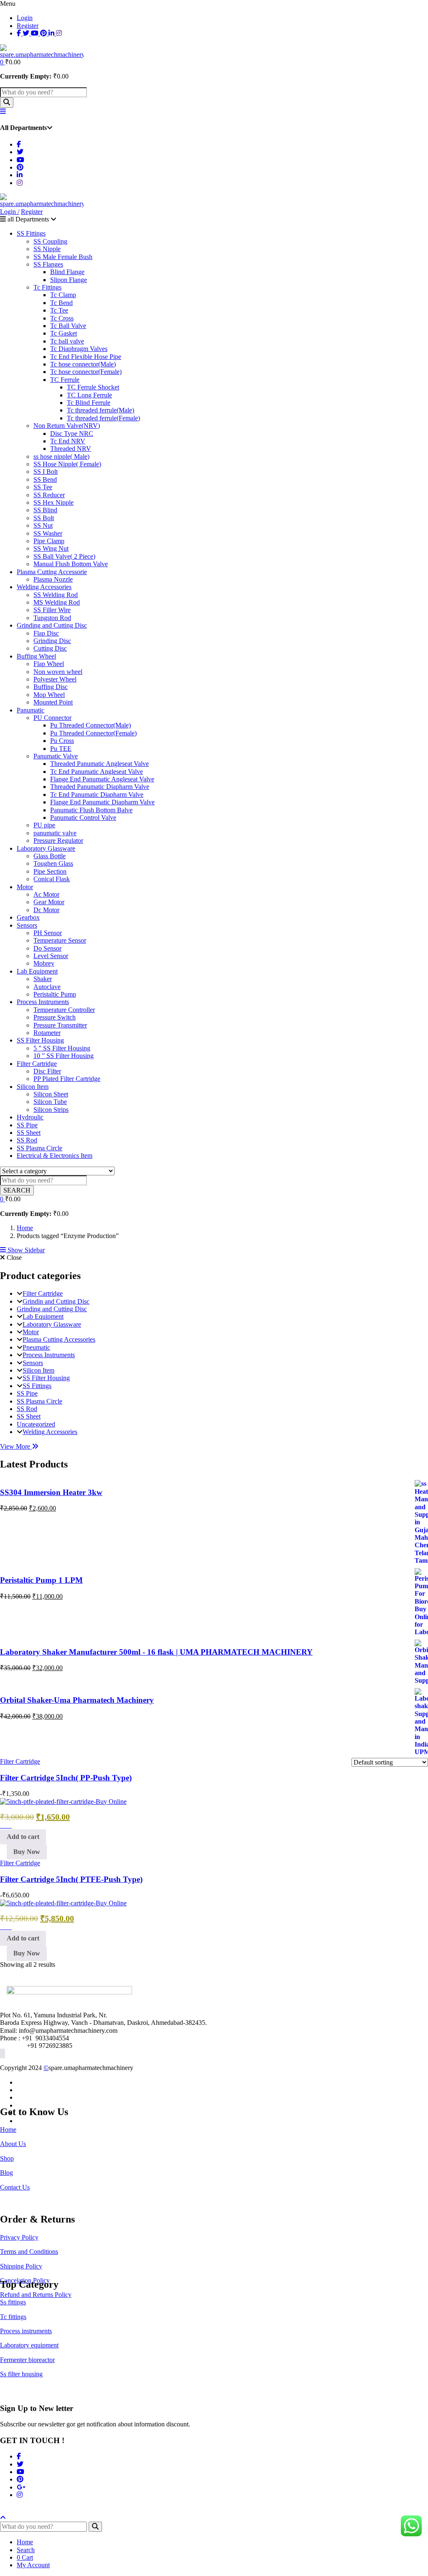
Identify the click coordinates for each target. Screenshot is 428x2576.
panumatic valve (55, 833)
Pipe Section (50, 871)
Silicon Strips (51, 1110)
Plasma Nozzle (53, 579)
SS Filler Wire (52, 610)
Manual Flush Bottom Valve (71, 564)
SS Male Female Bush (63, 257)
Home (25, 1228)
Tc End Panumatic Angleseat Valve (97, 772)
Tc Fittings (47, 287)
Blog (6, 2173)
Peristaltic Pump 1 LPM (41, 1580)
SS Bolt (44, 518)
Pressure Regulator (58, 840)
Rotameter (47, 1033)
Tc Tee (59, 310)
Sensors (27, 925)
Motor (25, 887)
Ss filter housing (21, 2374)
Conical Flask (52, 879)
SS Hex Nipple (53, 502)
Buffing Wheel (36, 656)
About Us (13, 2144)
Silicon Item (33, 1087)
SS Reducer (49, 495)
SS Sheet (29, 1133)
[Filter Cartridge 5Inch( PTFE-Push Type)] (63, 1903)
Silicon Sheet (51, 1094)
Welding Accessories (44, 587)
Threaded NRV (71, 449)
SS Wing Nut (51, 548)
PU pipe (44, 825)
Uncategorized (36, 1424)
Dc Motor (46, 910)
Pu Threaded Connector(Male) (90, 725)
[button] (3, 62)
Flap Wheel (49, 664)
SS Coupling (50, 241)
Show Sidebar (25, 1250)
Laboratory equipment (29, 2345)
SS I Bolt (46, 472)
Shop (7, 2158)
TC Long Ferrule (89, 395)
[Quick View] (8, 1825)
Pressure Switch (55, 1017)
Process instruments (26, 2331)
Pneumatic (36, 1347)
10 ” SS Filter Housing (64, 1056)
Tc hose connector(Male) (83, 364)
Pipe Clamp (49, 541)
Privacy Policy (19, 2237)
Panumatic (31, 710)
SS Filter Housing (40, 1040)
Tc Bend (61, 303)
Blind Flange (67, 272)
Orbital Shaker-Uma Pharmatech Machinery (77, 1700)
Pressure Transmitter (60, 1025)
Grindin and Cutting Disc (56, 1301)
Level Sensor (51, 956)
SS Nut (43, 525)
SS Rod (27, 1140)
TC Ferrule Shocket (93, 387)
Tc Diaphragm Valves (79, 349)
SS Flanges (48, 264)
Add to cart (23, 1837)
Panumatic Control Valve (83, 818)
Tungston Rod (52, 618)
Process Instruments (43, 1002)
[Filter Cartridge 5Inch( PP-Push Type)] (63, 1802)
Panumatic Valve (56, 756)
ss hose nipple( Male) (61, 456)
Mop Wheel (49, 695)
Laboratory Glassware (46, 848)
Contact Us (15, 2187)
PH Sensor (48, 933)
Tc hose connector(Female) (86, 372)
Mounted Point (53, 702)
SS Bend (45, 479)
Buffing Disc (51, 687)
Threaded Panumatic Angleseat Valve (99, 764)
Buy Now (27, 1852)
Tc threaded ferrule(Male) (101, 410)
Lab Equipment (37, 971)
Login (25, 18)
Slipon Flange (69, 280)
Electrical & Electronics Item (55, 1156)
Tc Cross (62, 318)
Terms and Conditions (29, 2252)
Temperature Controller (64, 1010)
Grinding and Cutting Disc (52, 625)
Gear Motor (49, 902)
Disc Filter (47, 1071)
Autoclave (47, 987)
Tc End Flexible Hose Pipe (86, 357)
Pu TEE (61, 749)
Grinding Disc (52, 641)
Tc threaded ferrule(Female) (103, 418)
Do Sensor (47, 948)
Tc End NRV (68, 441)
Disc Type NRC (72, 434)
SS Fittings (31, 233)
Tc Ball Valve (68, 326)
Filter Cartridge (37, 1064)
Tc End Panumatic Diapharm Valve (97, 795)
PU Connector (52, 718)
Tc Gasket (64, 333)
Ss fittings (13, 2302)
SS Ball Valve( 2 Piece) (64, 556)
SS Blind (45, 510)
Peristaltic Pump (55, 994)
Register (28, 26)
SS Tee (43, 487)
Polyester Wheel (55, 679)
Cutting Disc (50, 648)
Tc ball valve (67, 341)
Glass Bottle (50, 856)
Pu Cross (62, 741)
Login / (10, 212)
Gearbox (28, 917)
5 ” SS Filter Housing (62, 1048)
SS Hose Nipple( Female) (67, 464)
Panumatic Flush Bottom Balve (91, 810)
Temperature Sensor (60, 940)
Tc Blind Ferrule (89, 403)
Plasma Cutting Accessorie (52, 572)
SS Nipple (47, 249)
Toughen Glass (53, 863)
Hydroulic (30, 1117)
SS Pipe (27, 1125)
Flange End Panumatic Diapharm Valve (102, 802)
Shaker (43, 979)
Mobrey (44, 963)
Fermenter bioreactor (27, 2360)
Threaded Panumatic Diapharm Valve (100, 787)
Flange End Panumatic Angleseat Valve (102, 779)
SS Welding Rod (56, 595)
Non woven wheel (58, 672)
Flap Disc (46, 633)
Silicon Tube (50, 1102)
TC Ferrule (65, 380)
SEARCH (17, 1190)
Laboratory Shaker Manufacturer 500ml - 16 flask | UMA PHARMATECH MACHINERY (156, 1652)
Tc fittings (13, 2317)
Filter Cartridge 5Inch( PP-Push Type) (66, 1778)
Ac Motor (46, 894)
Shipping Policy (21, 2266)
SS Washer (48, 533)
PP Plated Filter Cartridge (67, 1079)
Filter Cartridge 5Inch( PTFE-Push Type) (71, 1879)
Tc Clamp (63, 295)
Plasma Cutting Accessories (59, 1339)
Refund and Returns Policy (36, 2295)
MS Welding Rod (57, 602)
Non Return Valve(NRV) (67, 426)
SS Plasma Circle (39, 1148)
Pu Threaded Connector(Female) (93, 733)
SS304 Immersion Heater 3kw (51, 1492)
